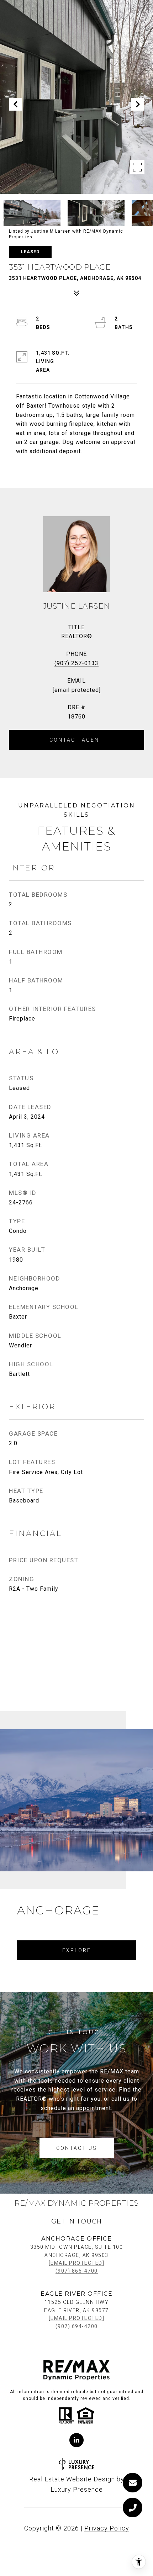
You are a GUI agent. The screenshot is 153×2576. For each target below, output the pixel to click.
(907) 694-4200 (77, 2326)
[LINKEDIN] (76, 2440)
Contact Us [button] (77, 2148)
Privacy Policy (107, 2528)
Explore (77, 1950)
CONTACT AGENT (76, 740)
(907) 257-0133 (76, 663)
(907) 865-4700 (77, 2271)
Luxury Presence (77, 2489)
